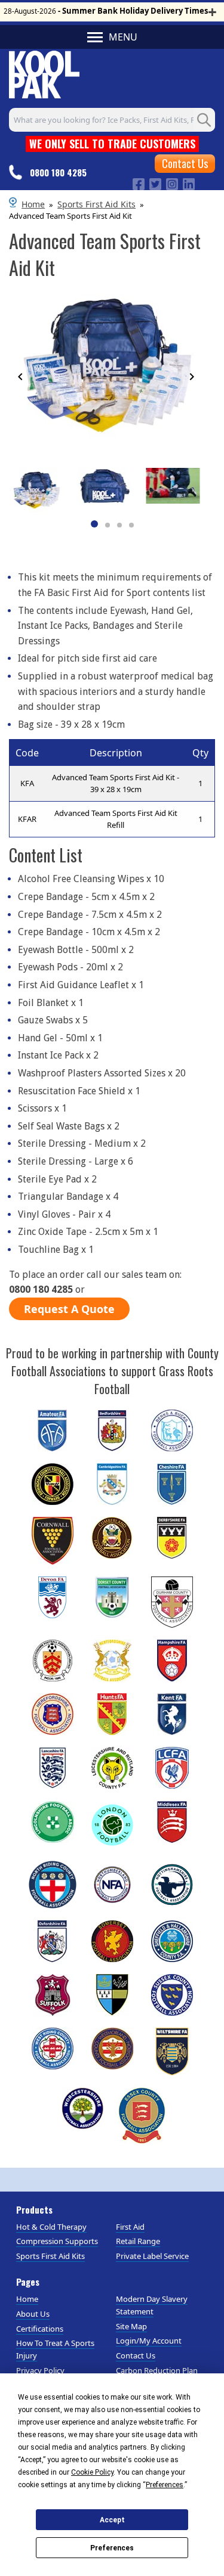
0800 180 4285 (58, 172)
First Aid (130, 2227)
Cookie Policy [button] (92, 2472)
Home (33, 204)
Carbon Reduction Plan (157, 2370)
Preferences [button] (165, 2485)
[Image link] (139, 183)
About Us (33, 2314)
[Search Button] (204, 120)
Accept (112, 2520)
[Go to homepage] (44, 73)
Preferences (112, 2548)
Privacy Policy (40, 2370)
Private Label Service (152, 2256)
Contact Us (185, 163)
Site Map (131, 2326)
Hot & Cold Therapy (51, 2227)
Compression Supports (57, 2241)
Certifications (40, 2329)
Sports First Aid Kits (96, 204)
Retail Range (138, 2241)
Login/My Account (149, 2341)
